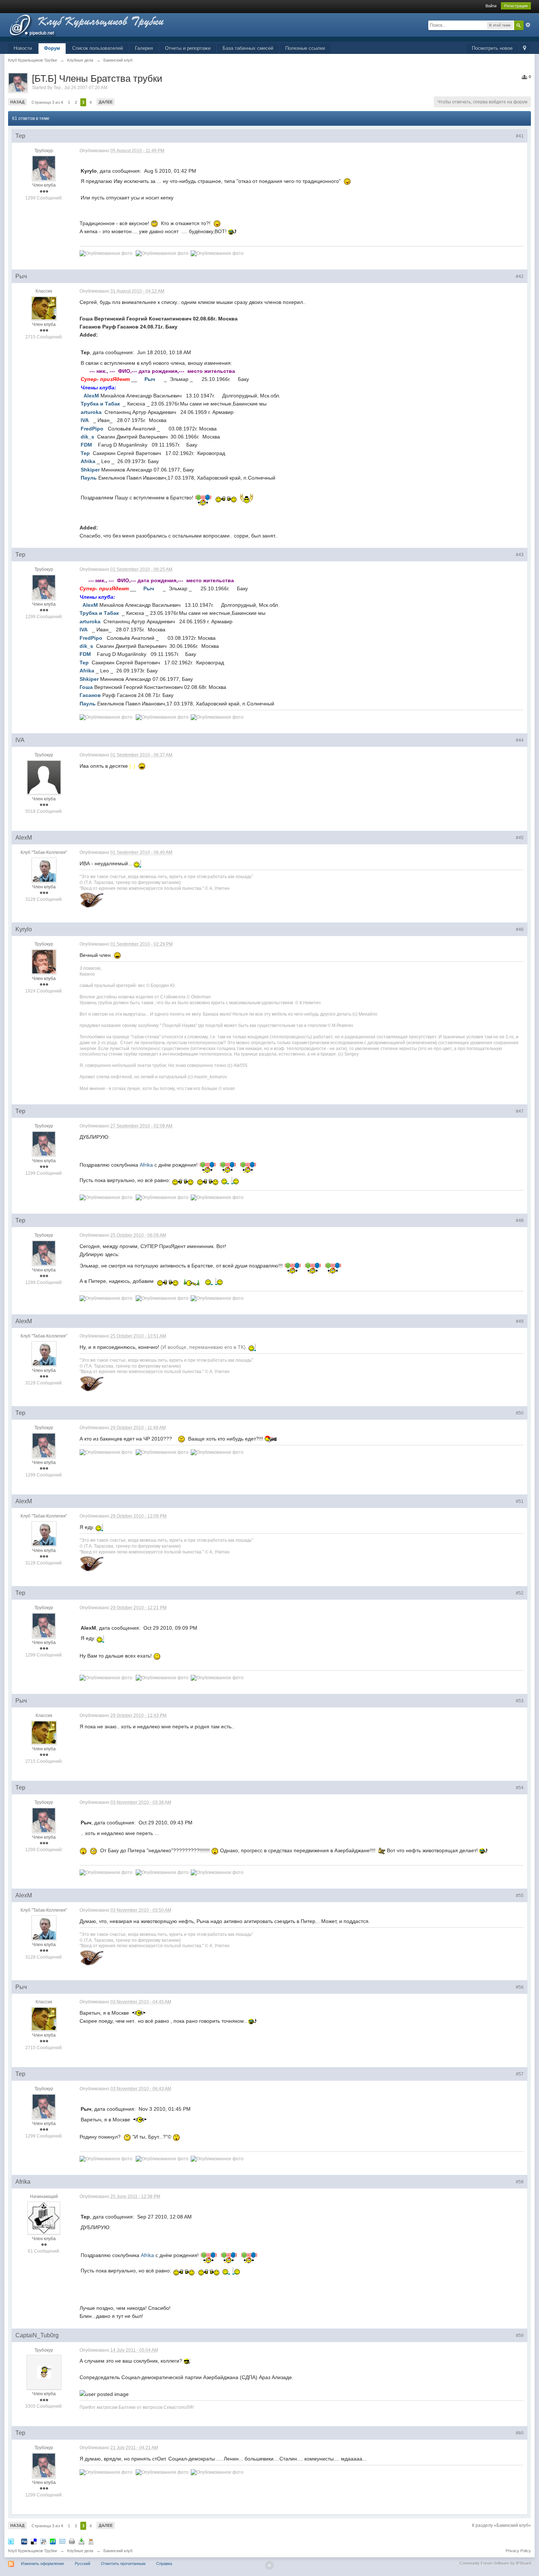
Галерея (144, 48)
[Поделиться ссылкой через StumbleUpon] (53, 2541)
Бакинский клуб (118, 2551)
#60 (520, 2433)
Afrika (146, 1165)
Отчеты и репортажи (188, 48)
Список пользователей (98, 48)
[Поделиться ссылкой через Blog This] (91, 2541)
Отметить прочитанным (123, 2564)
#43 (520, 555)
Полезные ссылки (305, 48)
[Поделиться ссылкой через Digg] (24, 2541)
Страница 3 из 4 (47, 102)
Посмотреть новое (492, 48)
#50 (520, 1413)
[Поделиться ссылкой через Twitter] (11, 2541)
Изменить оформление (43, 2564)
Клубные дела (80, 2551)
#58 (520, 2182)
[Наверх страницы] (269, 2565)
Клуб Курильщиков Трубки (32, 2551)
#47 (520, 1111)
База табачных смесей (248, 48)
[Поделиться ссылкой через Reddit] (43, 2541)
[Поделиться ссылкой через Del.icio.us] (34, 2541)
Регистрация (516, 6)
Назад (17, 102)
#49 (520, 1321)
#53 (520, 1701)
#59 (520, 2335)
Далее (106, 102)
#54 (520, 1788)
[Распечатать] (72, 2541)
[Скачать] (81, 2541)
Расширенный (528, 25)
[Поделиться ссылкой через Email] (62, 2541)
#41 (520, 136)
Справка (164, 2564)
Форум (52, 48)
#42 (520, 276)
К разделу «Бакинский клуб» (501, 2525)
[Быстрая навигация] (525, 49)
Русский (82, 2564)
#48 (520, 1221)
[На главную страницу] (100, 27)
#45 (520, 838)
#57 (520, 2074)
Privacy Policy (518, 2551)
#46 (520, 929)
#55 (520, 1896)
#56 (520, 1987)
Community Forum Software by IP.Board (495, 2563)
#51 (520, 1501)
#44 (520, 740)
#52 (520, 1593)
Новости (23, 48)
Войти (491, 6)
